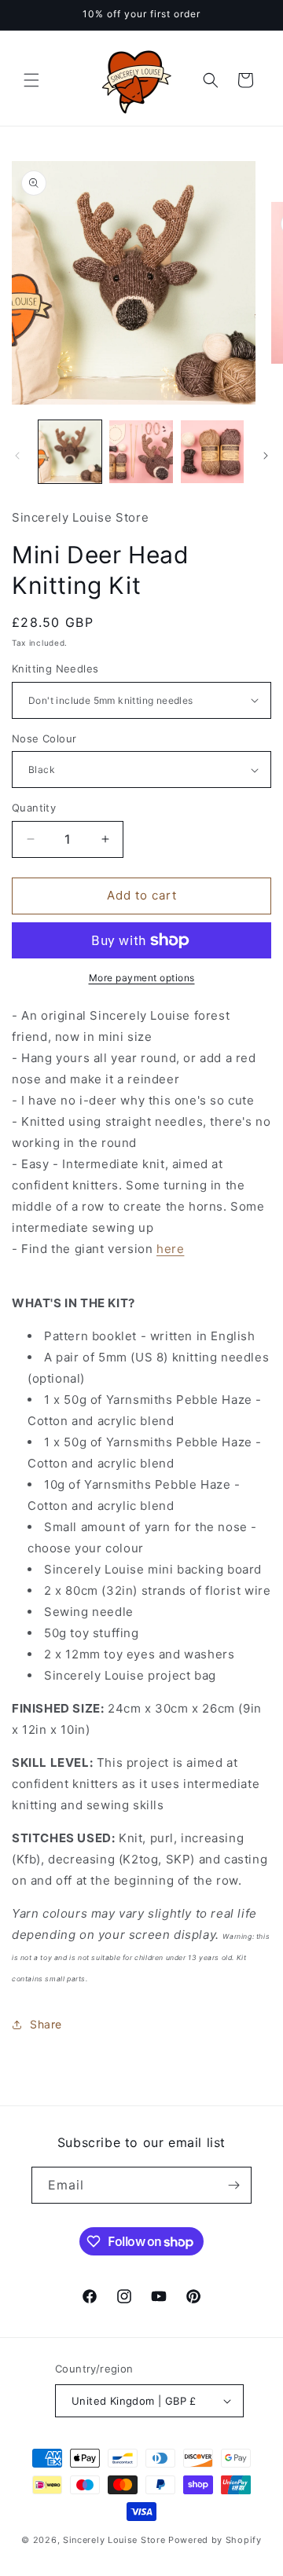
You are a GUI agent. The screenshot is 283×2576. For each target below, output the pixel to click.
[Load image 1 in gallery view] (70, 452)
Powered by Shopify (215, 2540)
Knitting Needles (55, 669)
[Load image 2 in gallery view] (141, 452)
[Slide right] (266, 456)
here (170, 1249)
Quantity (34, 808)
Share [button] (46, 2024)
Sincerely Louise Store (114, 2540)
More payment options (142, 978)
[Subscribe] (233, 2185)
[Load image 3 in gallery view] (212, 452)
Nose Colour (44, 738)
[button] (31, 80)
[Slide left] (17, 456)
